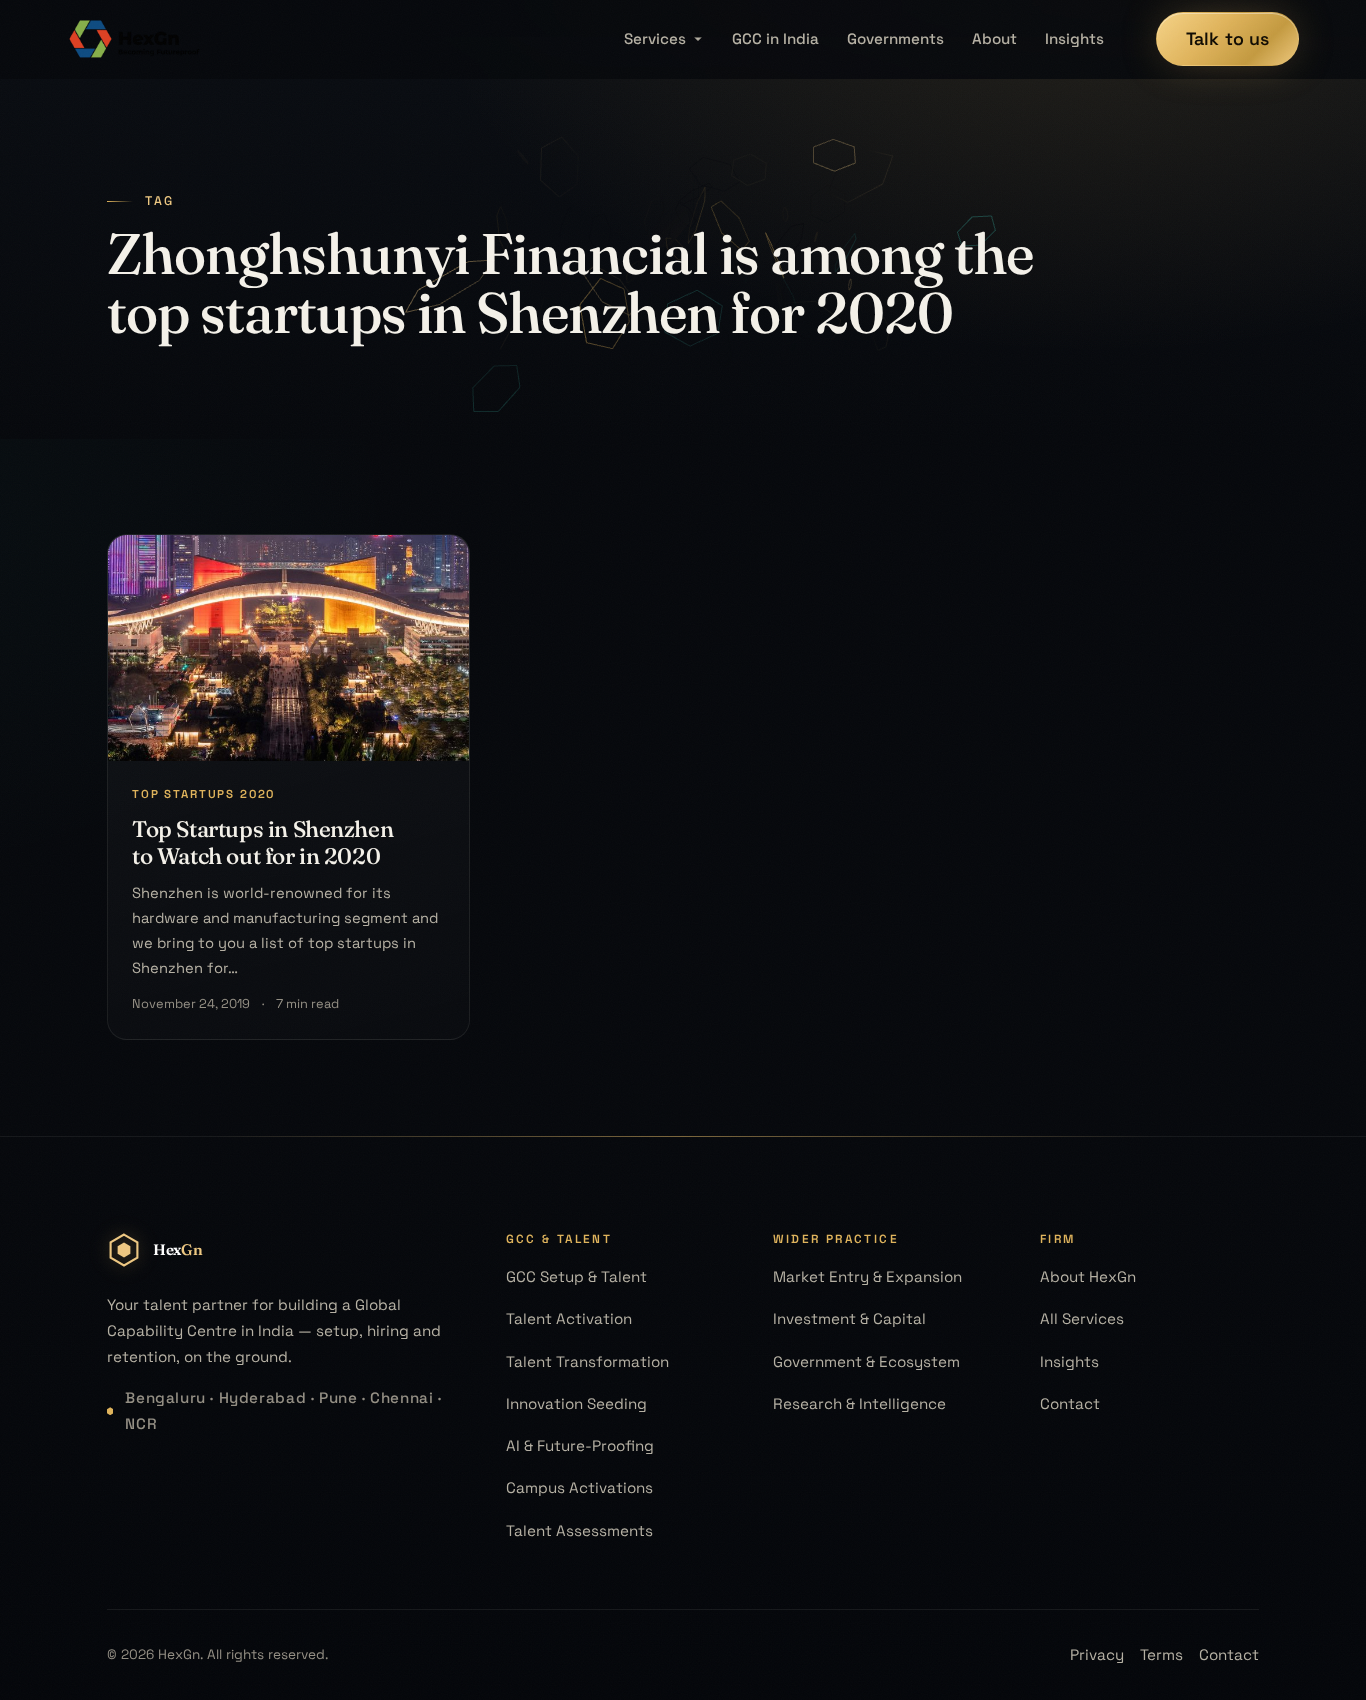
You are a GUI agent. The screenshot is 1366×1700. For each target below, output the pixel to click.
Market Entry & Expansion (867, 1276)
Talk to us (1228, 38)
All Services (1082, 1318)
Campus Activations (579, 1487)
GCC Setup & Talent (576, 1276)
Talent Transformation (587, 1361)
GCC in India (775, 38)
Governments (895, 38)
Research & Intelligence (859, 1403)
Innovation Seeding (576, 1403)
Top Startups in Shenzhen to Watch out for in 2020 (262, 842)
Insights (1074, 38)
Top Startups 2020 (203, 794)
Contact (1070, 1403)
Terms (1161, 1654)
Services (655, 38)
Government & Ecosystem (866, 1361)
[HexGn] (135, 39)
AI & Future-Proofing (580, 1445)
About (994, 38)
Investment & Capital (849, 1318)
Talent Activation (569, 1318)
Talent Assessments (579, 1530)
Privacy (1097, 1654)
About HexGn (1088, 1276)
